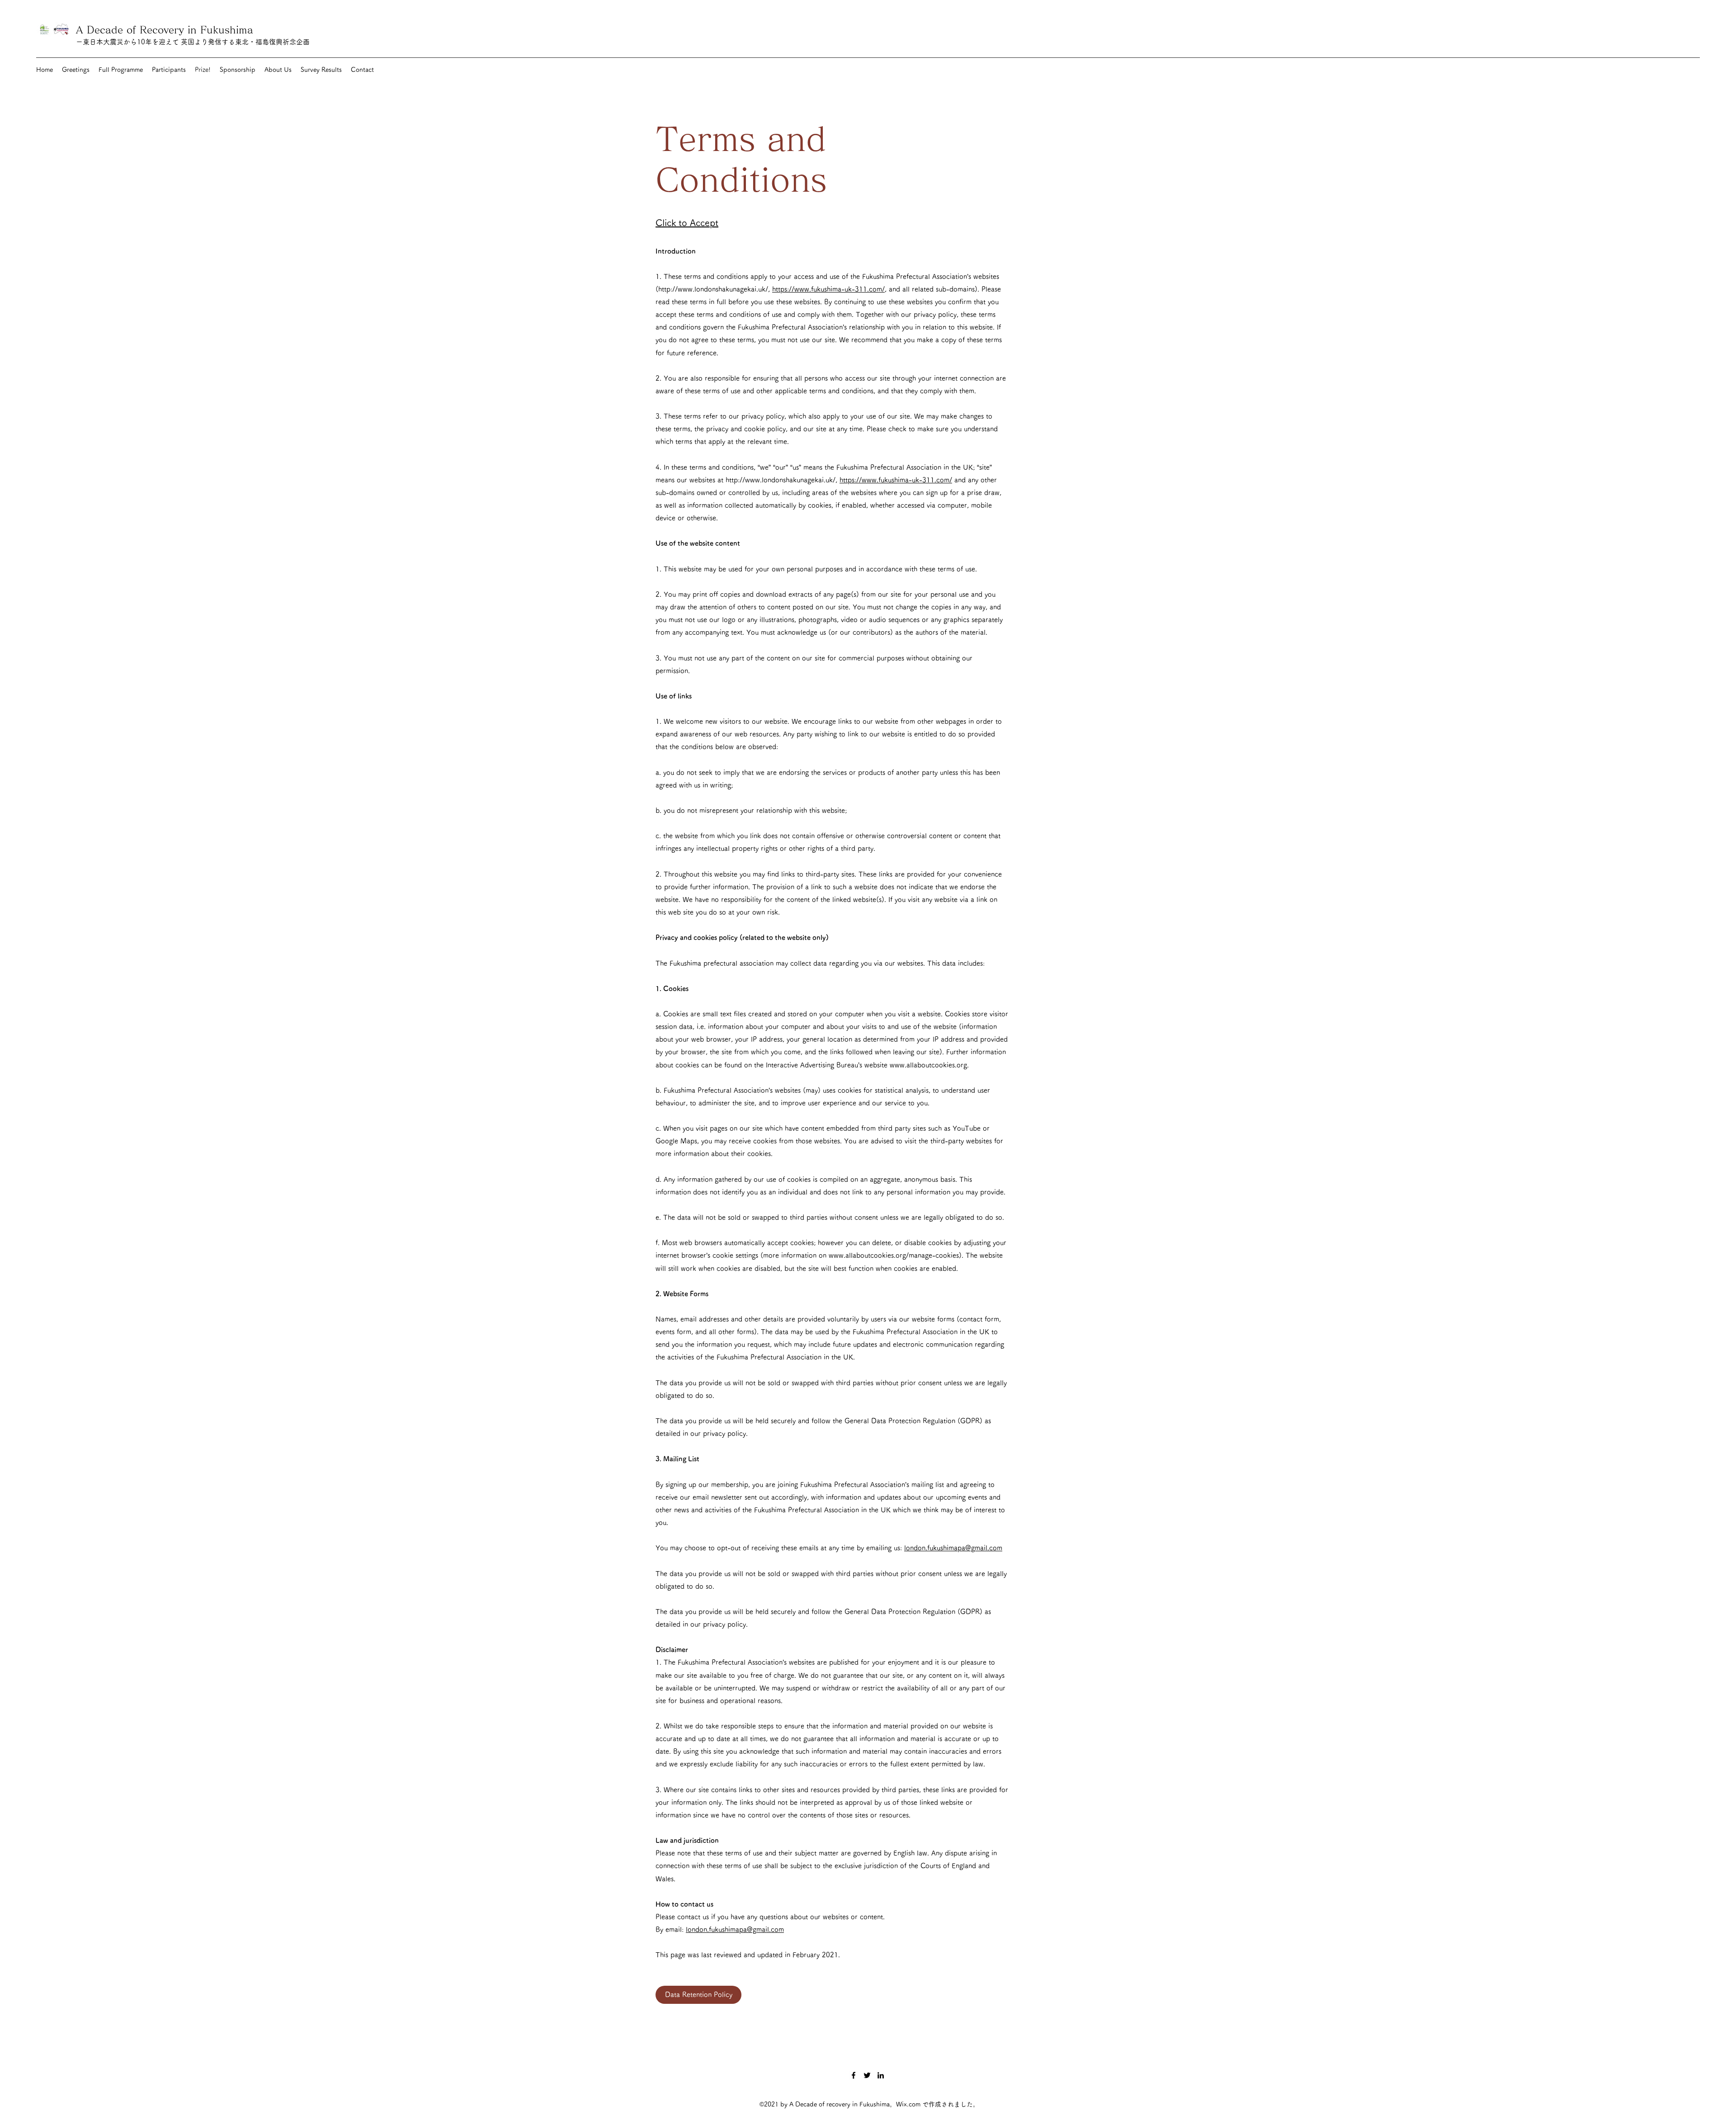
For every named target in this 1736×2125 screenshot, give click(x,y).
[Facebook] (854, 2075)
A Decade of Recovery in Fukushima (168, 30)
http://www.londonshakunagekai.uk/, (714, 289)
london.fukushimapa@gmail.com (953, 1548)
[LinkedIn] (881, 2075)
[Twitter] (867, 2075)
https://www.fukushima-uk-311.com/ (828, 289)
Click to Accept (687, 222)
